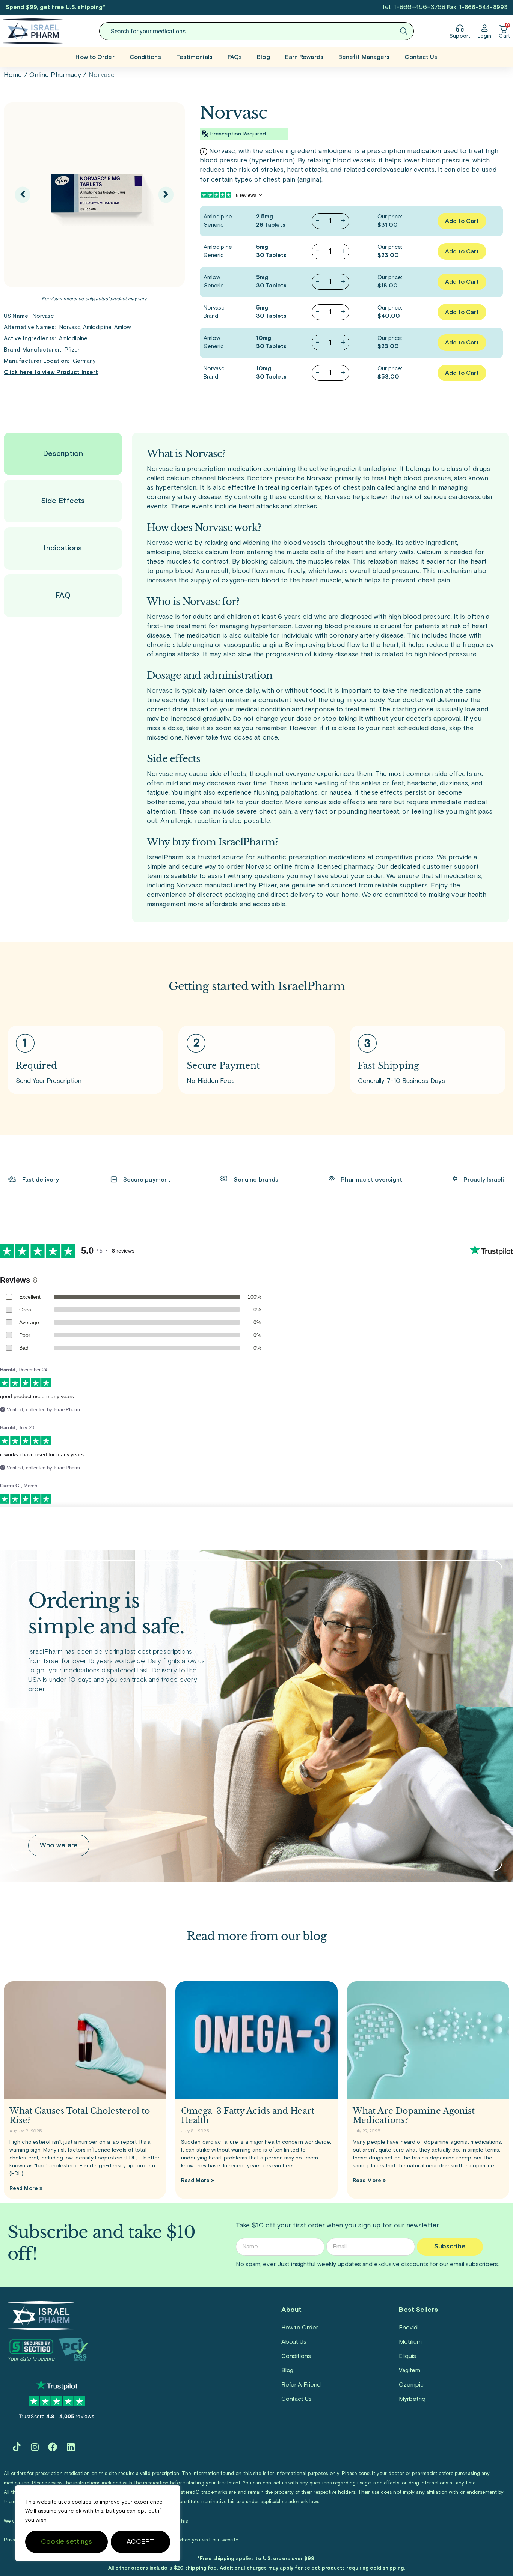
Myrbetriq (412, 2399)
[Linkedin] (71, 2447)
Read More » (26, 2188)
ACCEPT (141, 2542)
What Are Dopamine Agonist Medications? (414, 2116)
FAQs (235, 57)
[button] (23, 195)
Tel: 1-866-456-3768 (413, 7)
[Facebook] (53, 2447)
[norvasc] (94, 195)
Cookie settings (67, 2542)
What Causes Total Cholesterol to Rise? (80, 2116)
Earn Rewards (304, 57)
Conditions (145, 57)
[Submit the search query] (404, 31)
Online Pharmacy (55, 75)
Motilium (410, 2342)
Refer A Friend (301, 2385)
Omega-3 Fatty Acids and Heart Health (248, 2116)
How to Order (95, 57)
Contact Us (421, 57)
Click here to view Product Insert (51, 372)
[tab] (63, 454)
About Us (294, 2342)
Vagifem (409, 2370)
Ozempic (411, 2385)
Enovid (408, 2328)
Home (13, 75)
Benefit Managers (364, 57)
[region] (98, 2523)
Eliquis (407, 2356)
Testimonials (194, 57)
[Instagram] (35, 2447)
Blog (263, 57)
